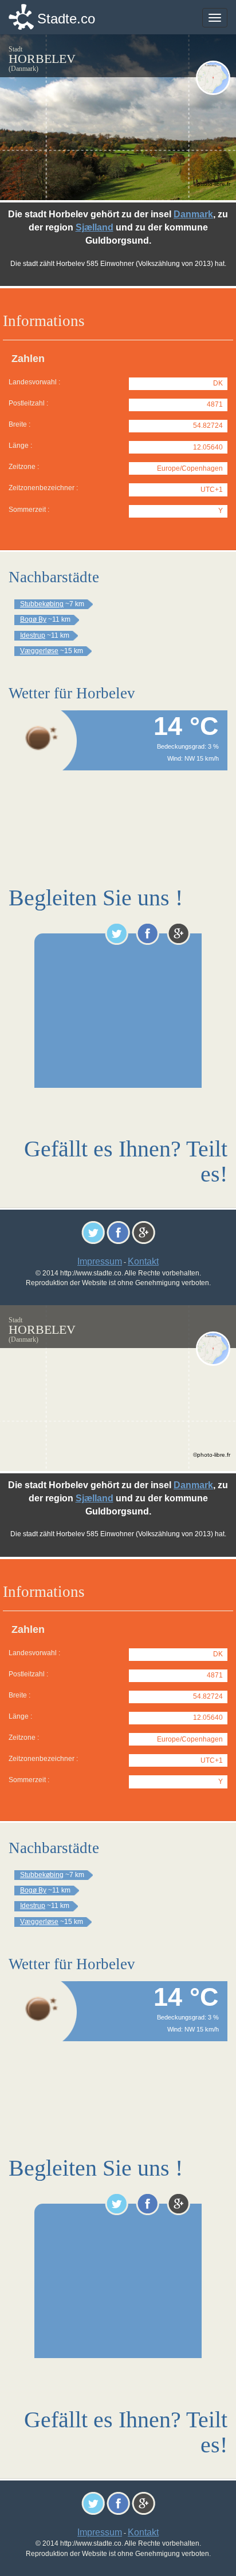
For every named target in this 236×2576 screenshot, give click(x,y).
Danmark (193, 214)
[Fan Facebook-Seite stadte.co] (147, 933)
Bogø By (33, 619)
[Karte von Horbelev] (213, 78)
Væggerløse (39, 651)
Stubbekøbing (42, 604)
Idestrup (33, 635)
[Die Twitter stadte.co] (117, 933)
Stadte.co (66, 19)
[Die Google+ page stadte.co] (178, 933)
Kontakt (143, 1261)
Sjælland (95, 227)
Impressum (100, 1261)
